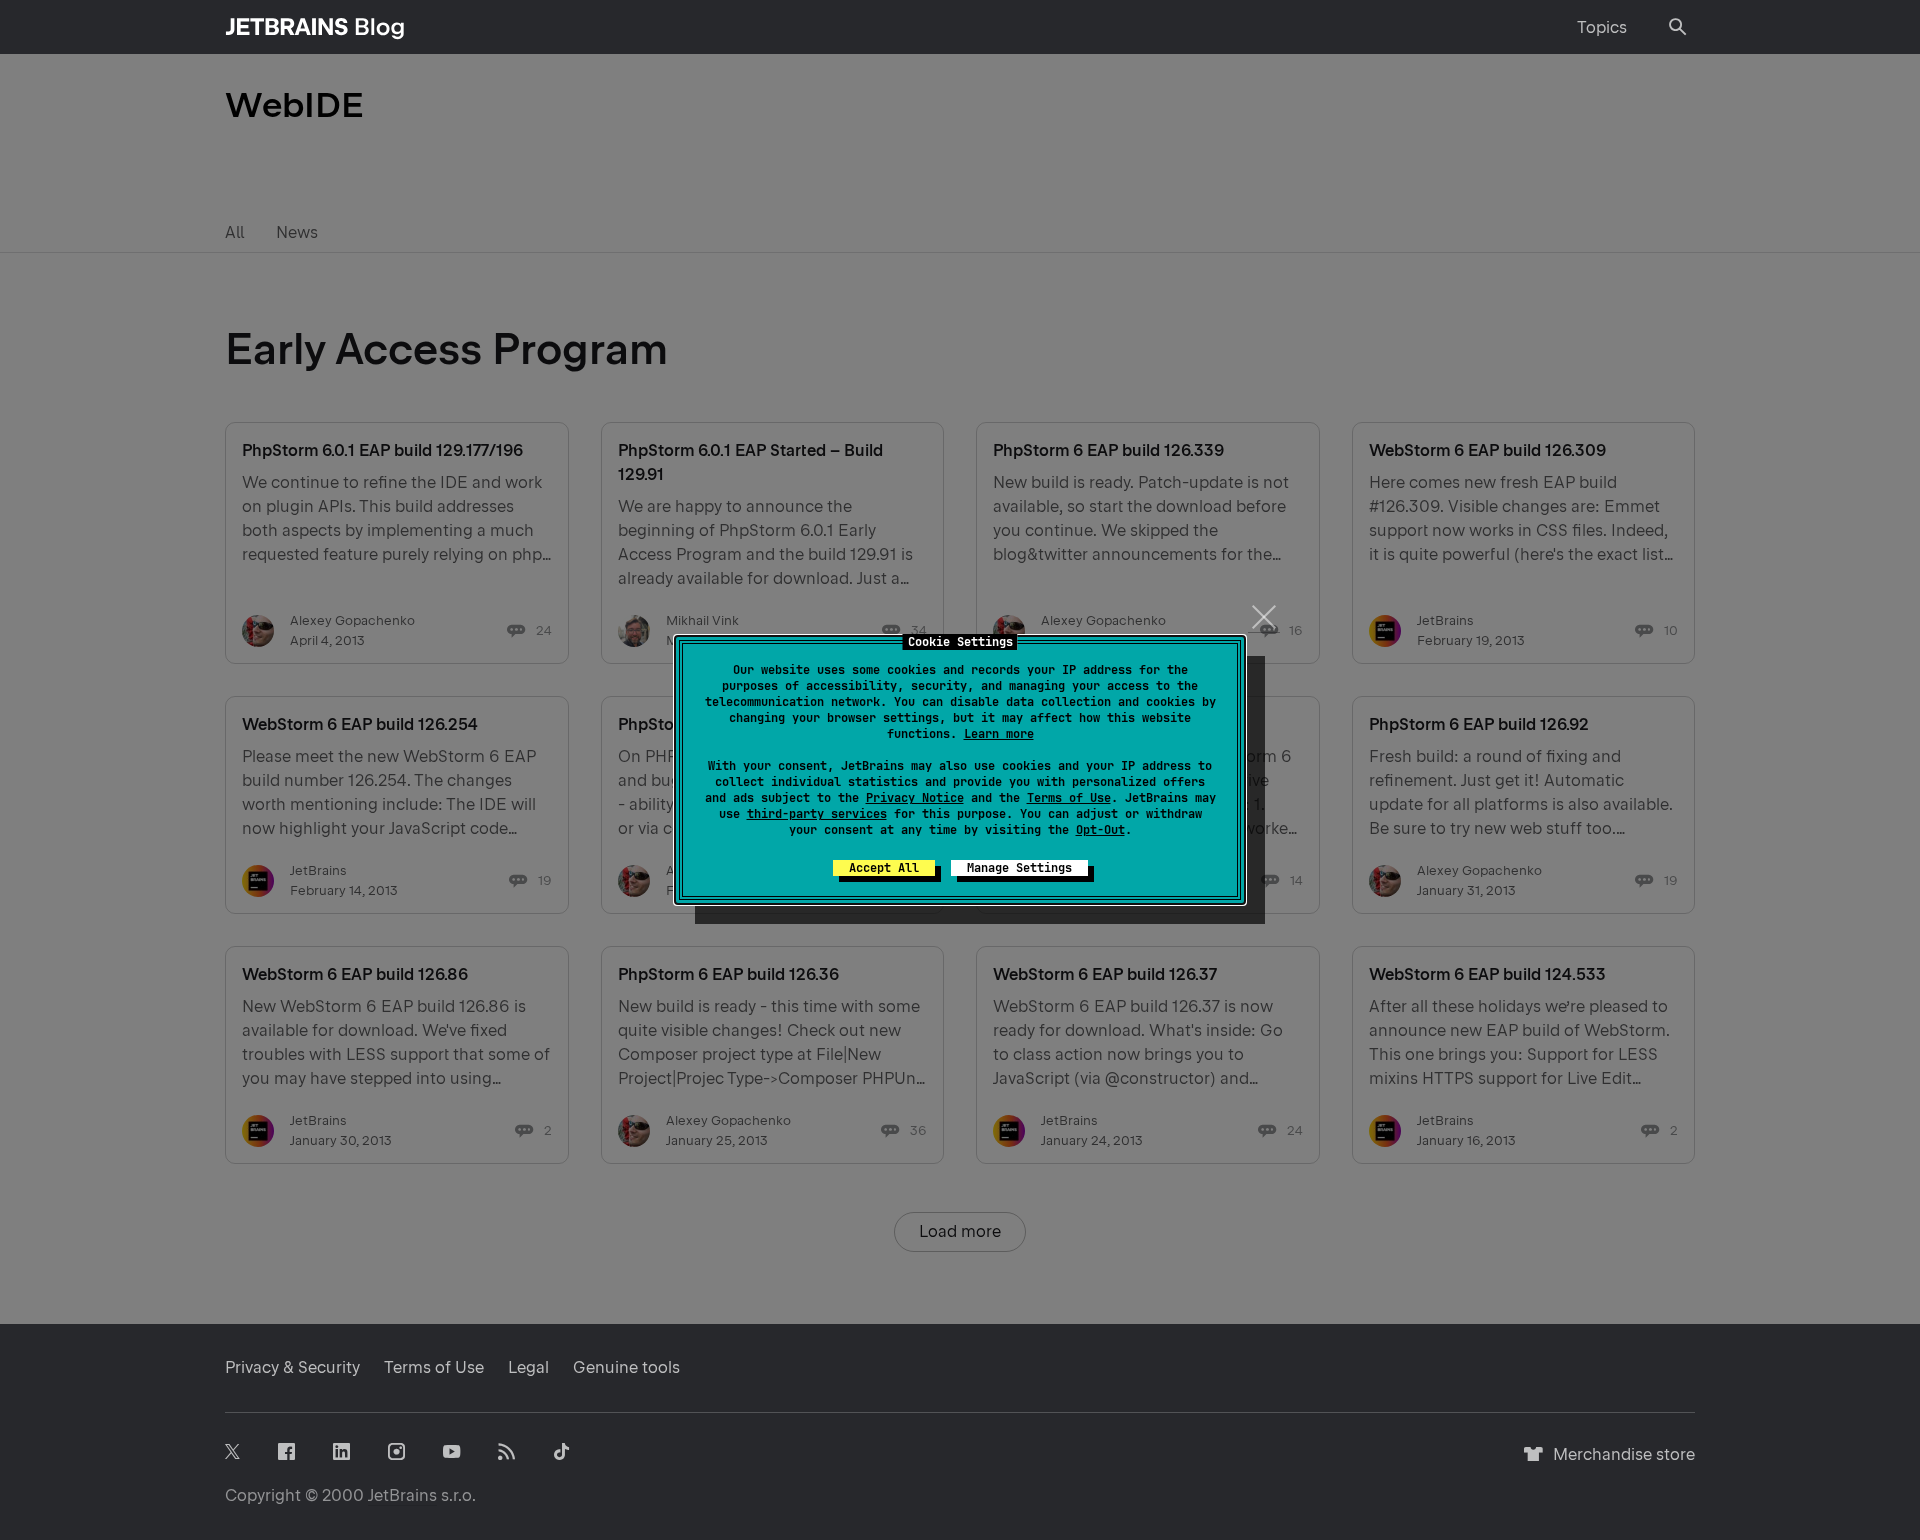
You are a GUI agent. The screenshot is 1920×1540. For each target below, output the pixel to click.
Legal (528, 1367)
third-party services (817, 814)
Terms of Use (1069, 798)
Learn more (999, 734)
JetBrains (402, 1495)
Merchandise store (1618, 1463)
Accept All (884, 868)
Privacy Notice (915, 798)
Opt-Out (1100, 830)
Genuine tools (626, 1367)
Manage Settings (1019, 868)
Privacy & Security (292, 1367)
